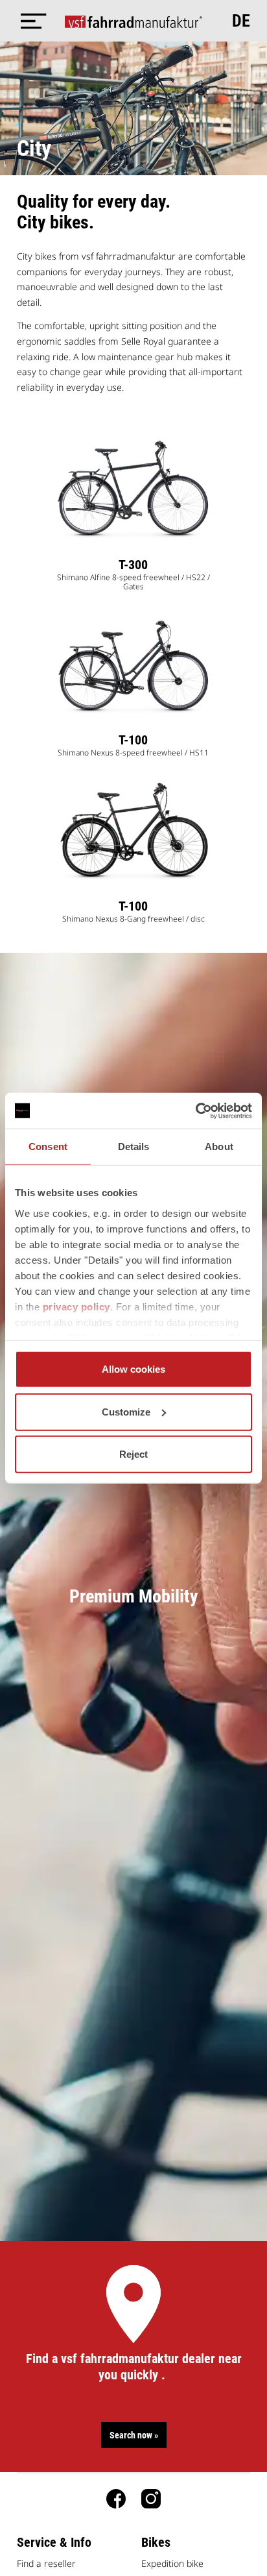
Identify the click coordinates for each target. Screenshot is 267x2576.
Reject (133, 1454)
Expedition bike (172, 2563)
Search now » (134, 2435)
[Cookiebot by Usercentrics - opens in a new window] (195, 1110)
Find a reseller (46, 2563)
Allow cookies (133, 1369)
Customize (126, 1411)
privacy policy (76, 1306)
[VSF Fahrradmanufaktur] (134, 21)
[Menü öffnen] (30, 21)
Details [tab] (134, 1147)
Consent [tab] (48, 1147)
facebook (116, 2499)
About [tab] (219, 1147)
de (241, 21)
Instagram (151, 2499)
